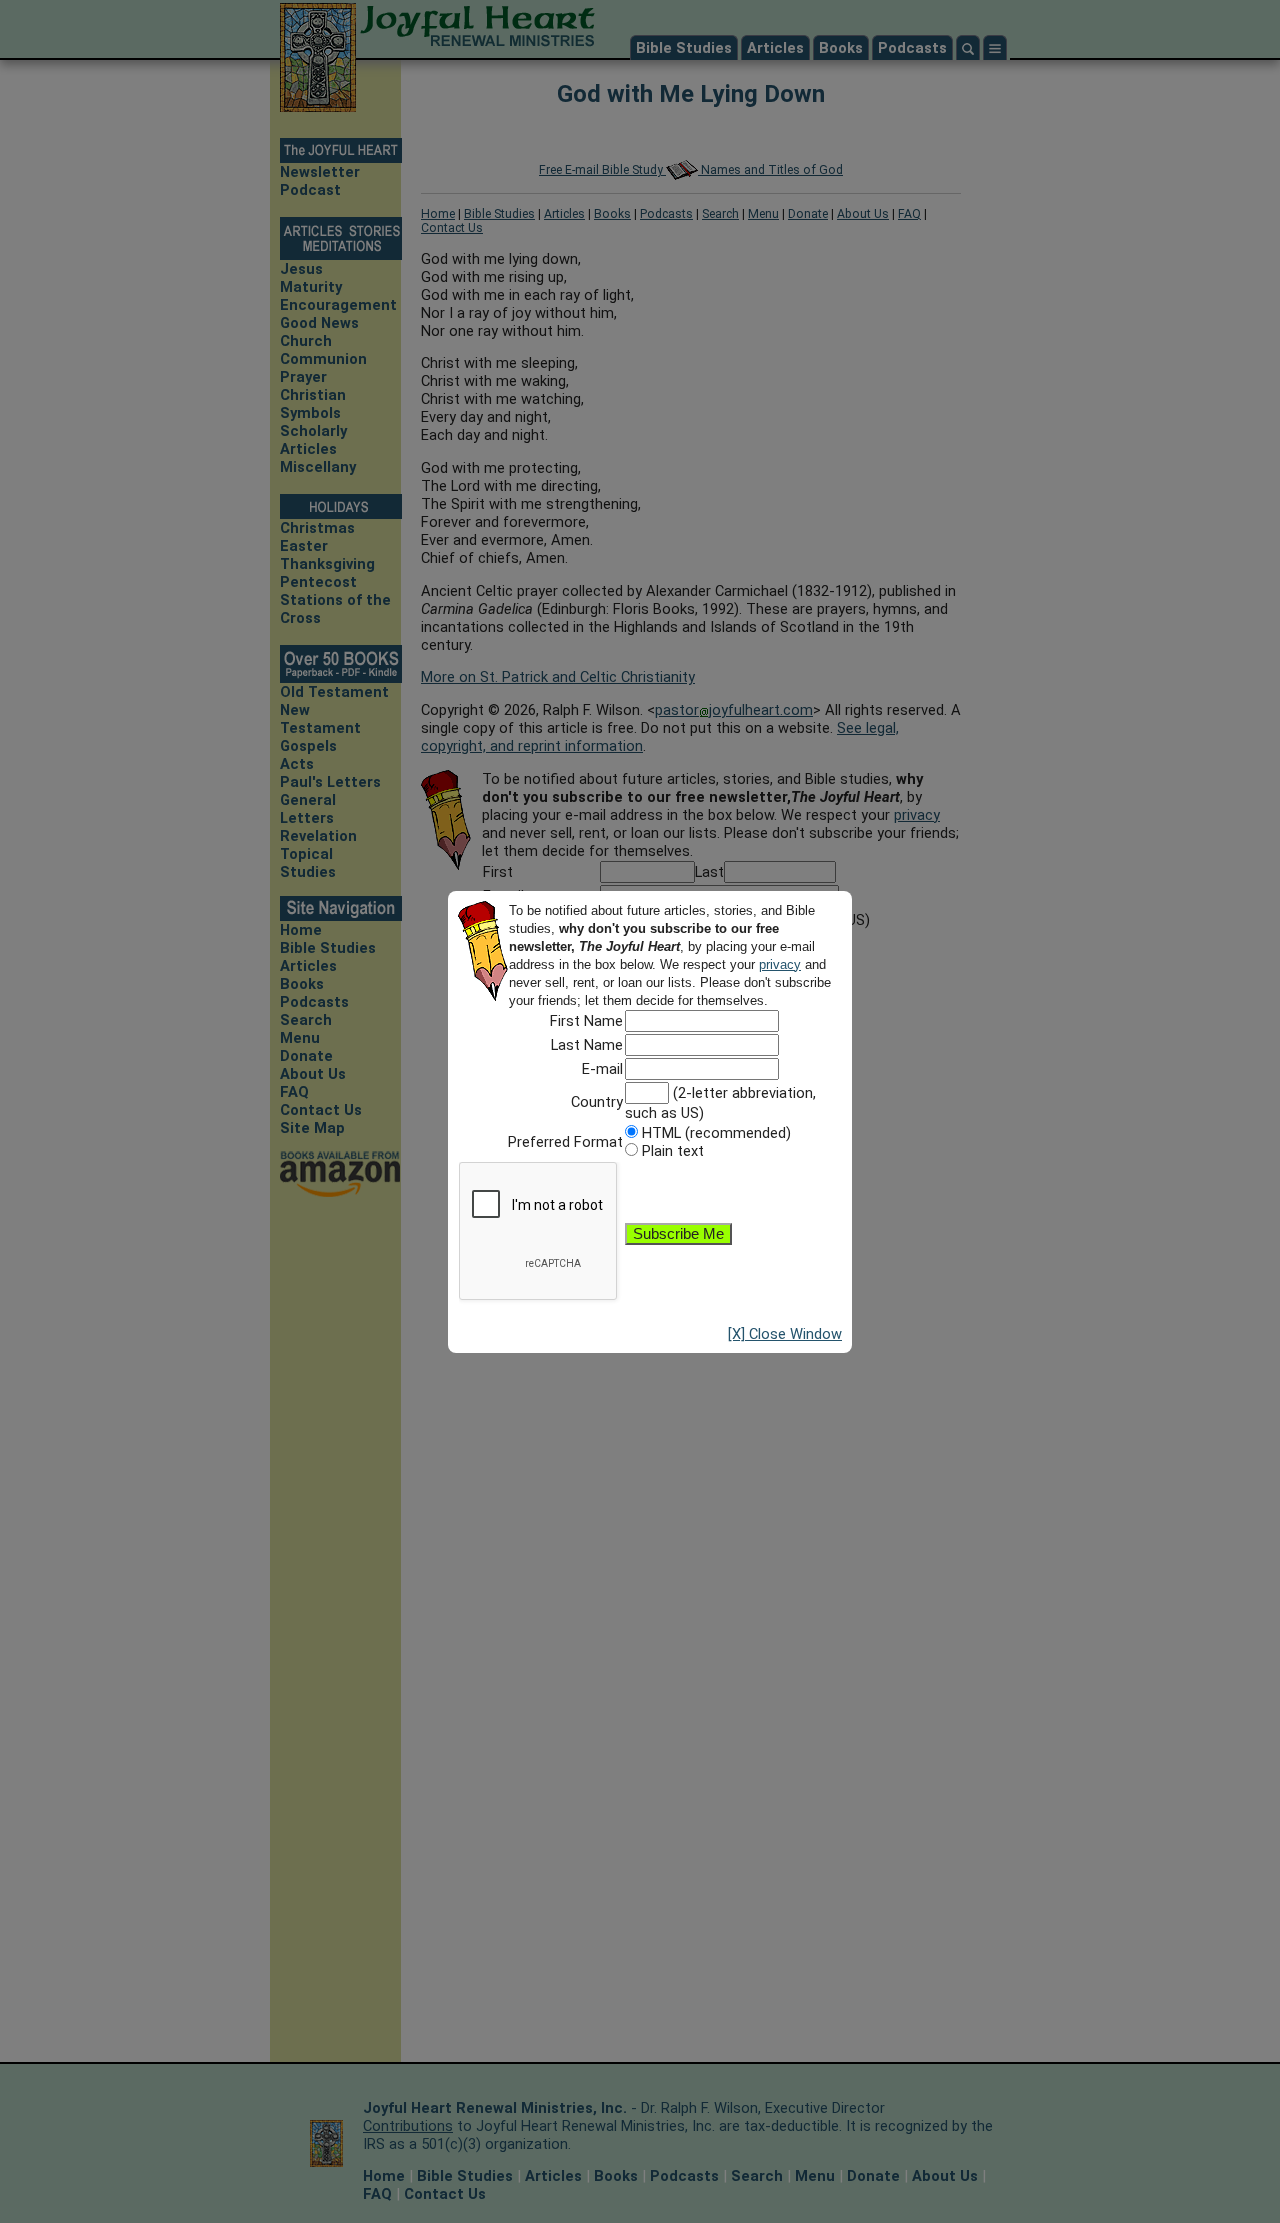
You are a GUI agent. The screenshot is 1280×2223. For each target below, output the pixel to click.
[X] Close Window (785, 1334)
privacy (780, 964)
